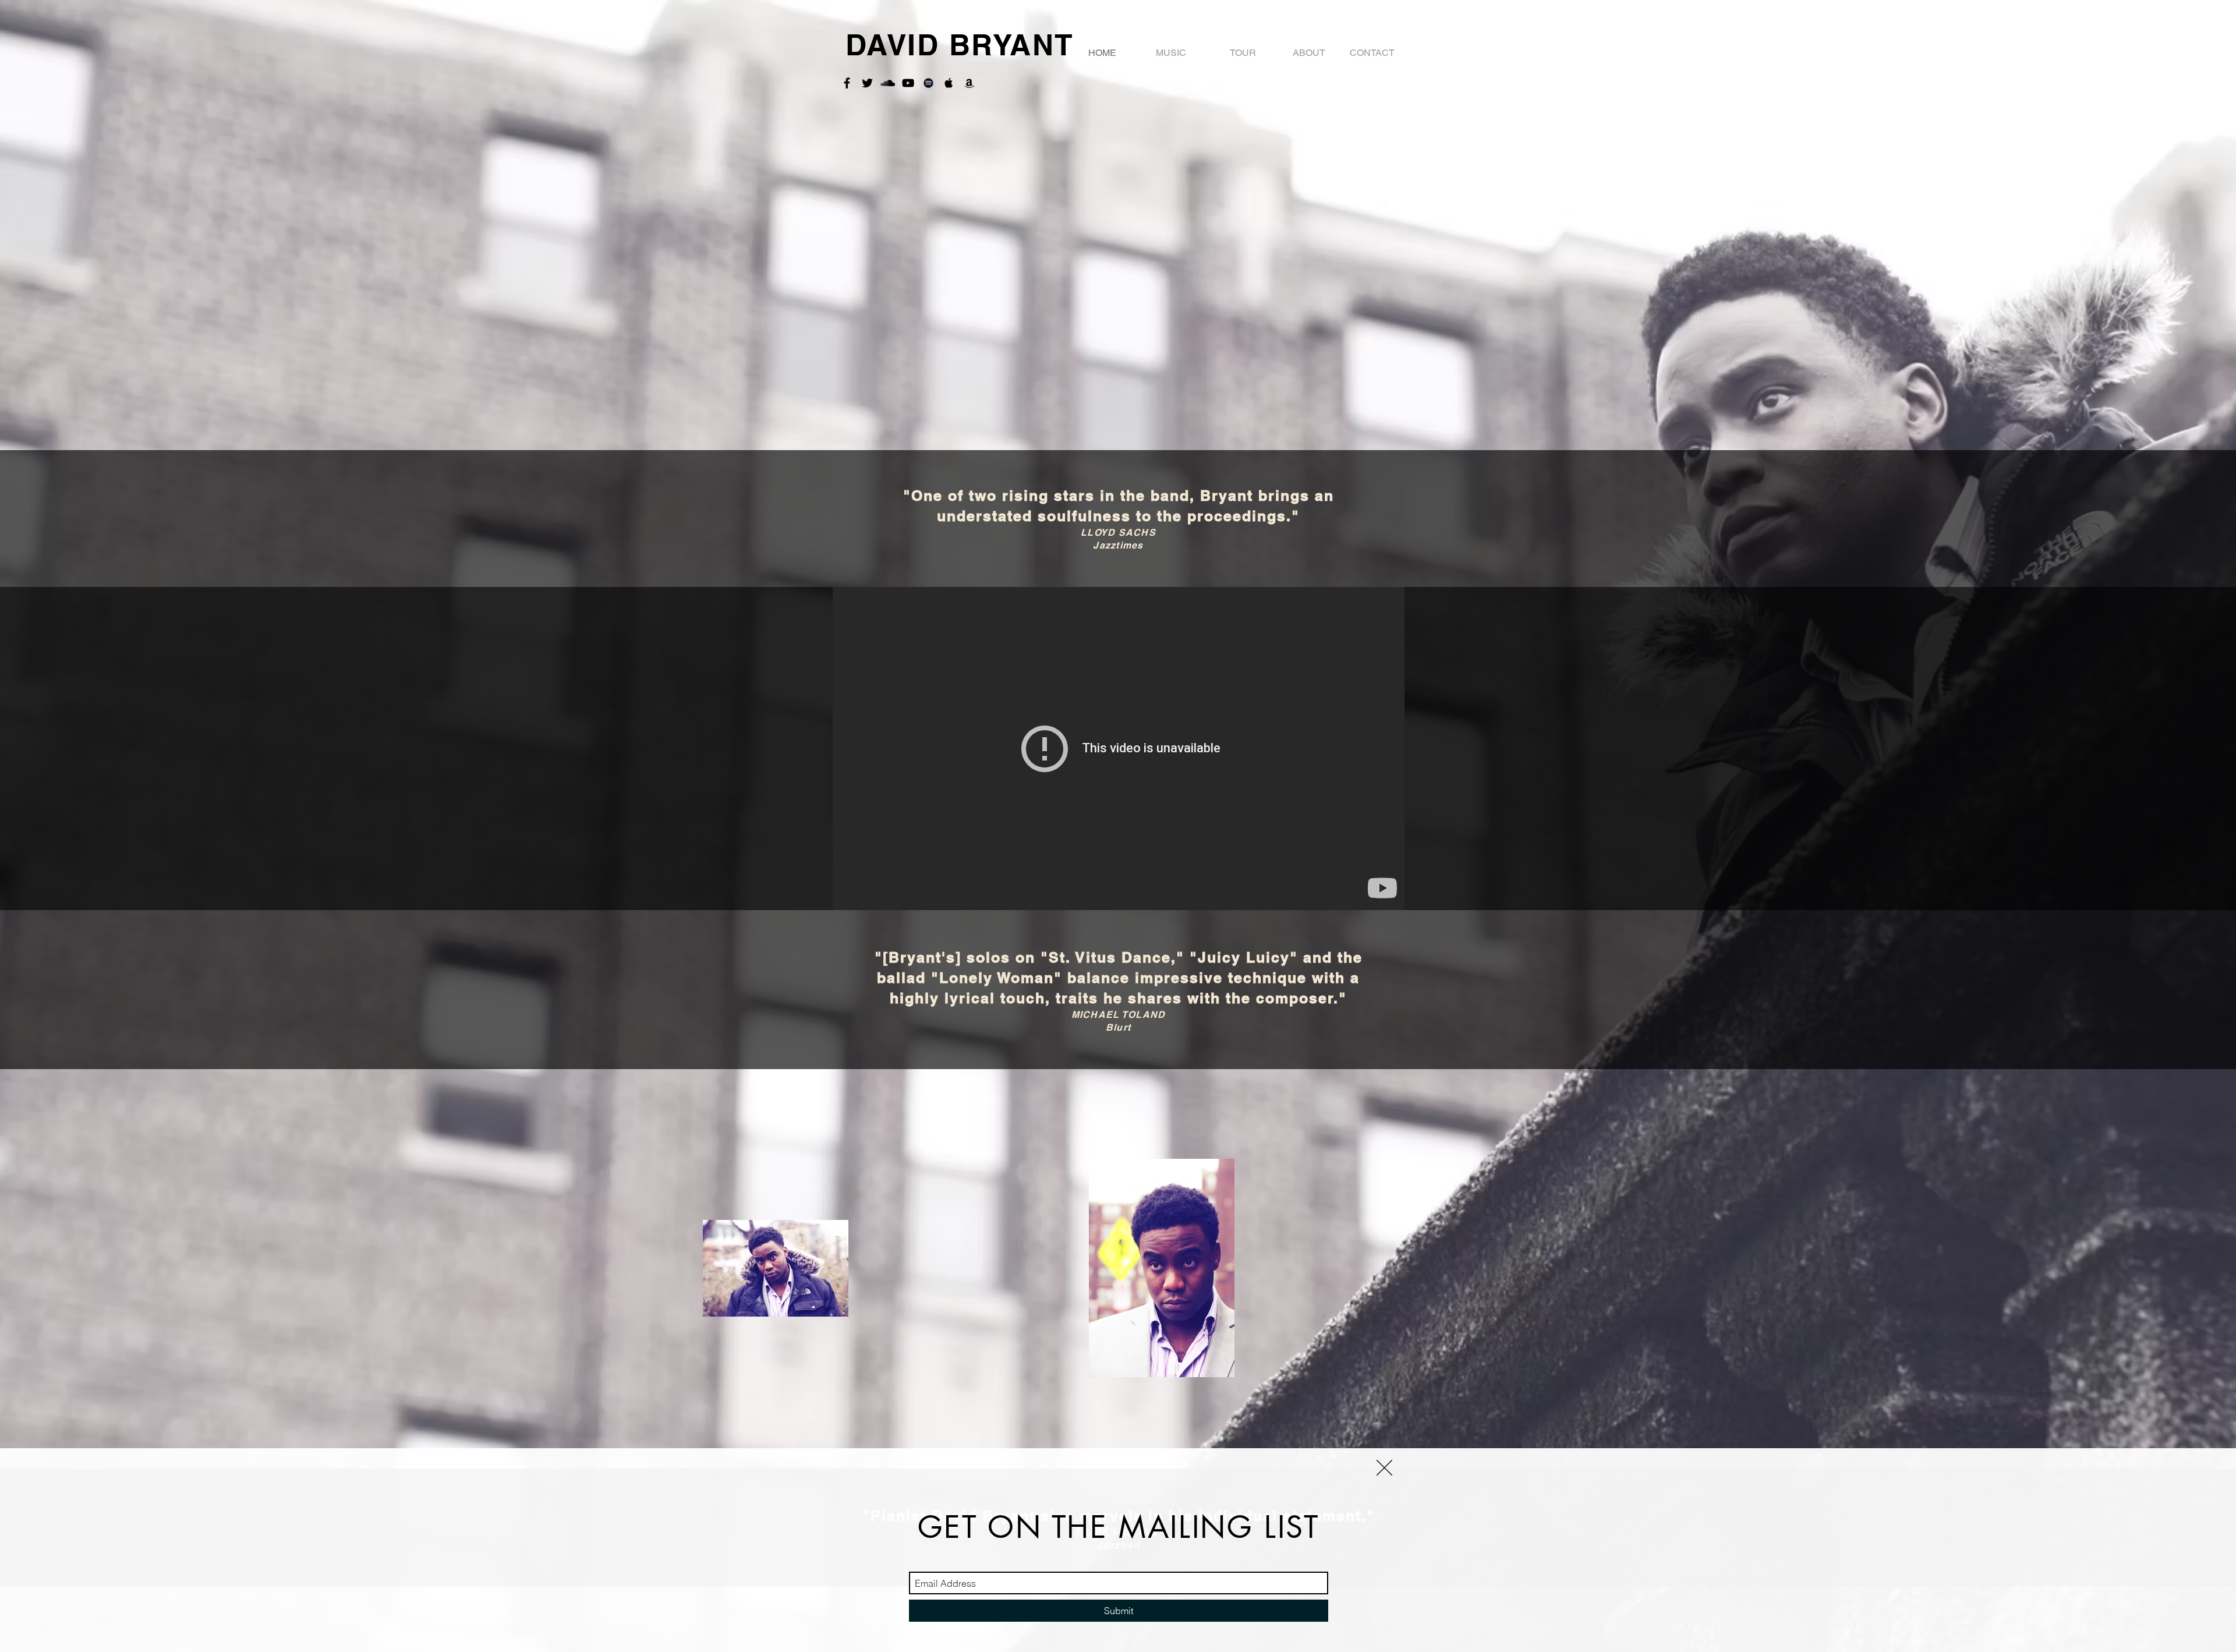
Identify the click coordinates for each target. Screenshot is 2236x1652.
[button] (1384, 1468)
